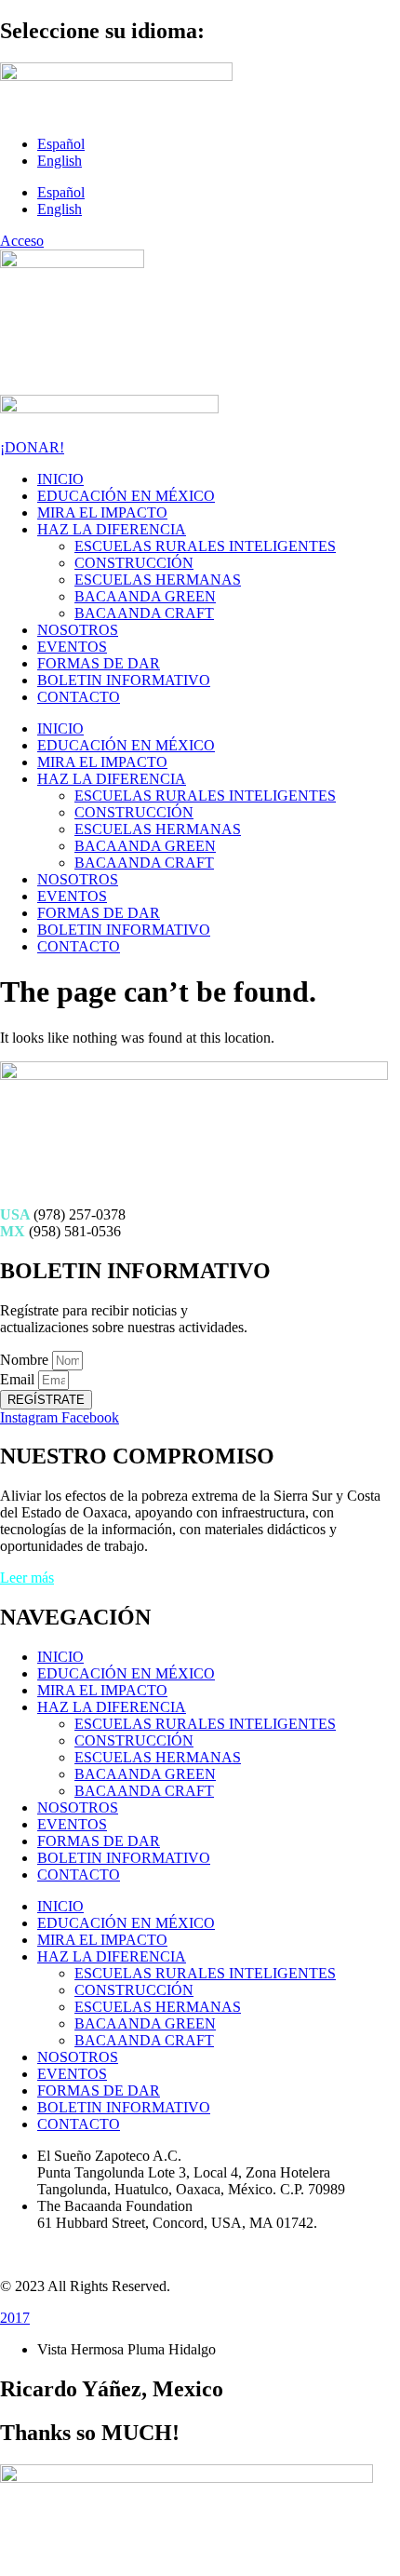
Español (61, 144)
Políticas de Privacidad (67, 2254)
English (60, 161)
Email (19, 1379)
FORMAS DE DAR (99, 663)
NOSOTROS (78, 630)
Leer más (27, 1578)
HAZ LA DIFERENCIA (112, 529)
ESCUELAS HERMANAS (158, 580)
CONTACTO (79, 697)
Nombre (26, 1360)
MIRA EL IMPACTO (102, 513)
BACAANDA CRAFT (144, 613)
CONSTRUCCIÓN (134, 563)
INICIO (60, 479)
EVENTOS (72, 647)
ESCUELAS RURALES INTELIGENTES (205, 546)
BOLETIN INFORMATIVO (124, 680)
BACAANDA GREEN (145, 596)
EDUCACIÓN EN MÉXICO (126, 496)
